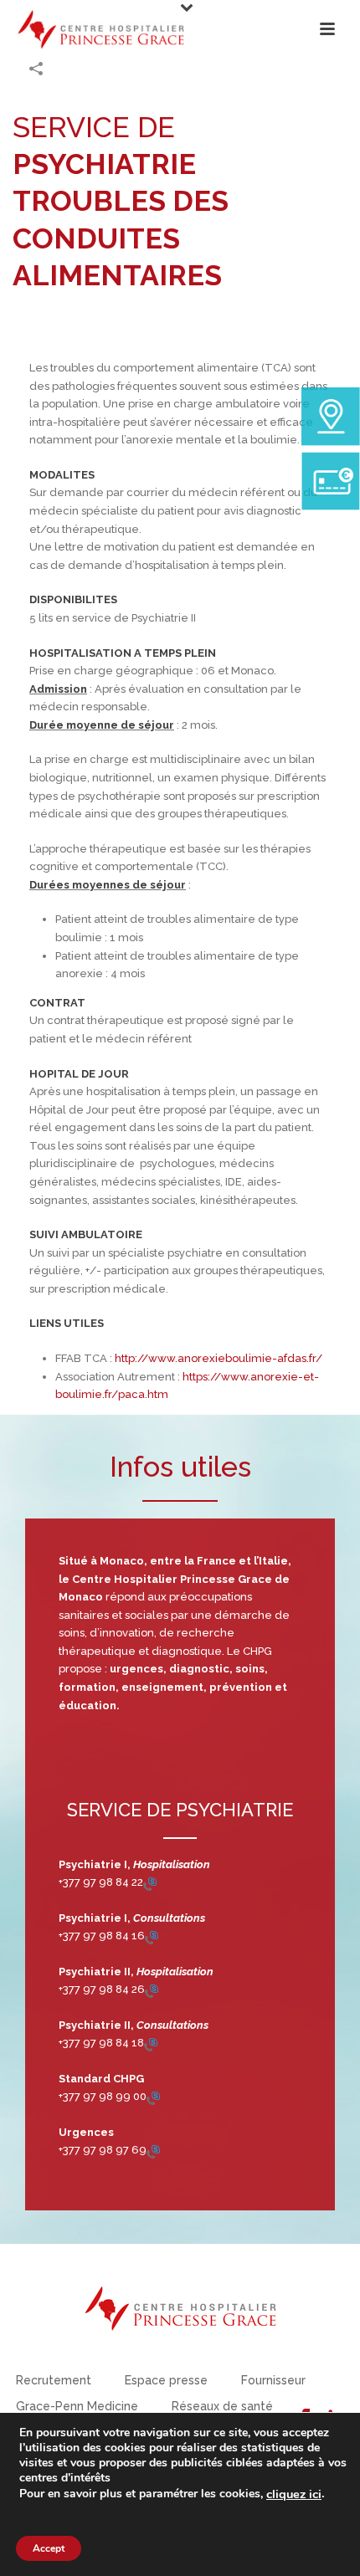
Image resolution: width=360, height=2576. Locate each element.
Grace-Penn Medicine (77, 2406)
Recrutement (54, 2380)
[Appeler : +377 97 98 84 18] (151, 2043)
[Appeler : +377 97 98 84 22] (150, 1883)
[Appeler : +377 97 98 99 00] (153, 2097)
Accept (49, 2548)
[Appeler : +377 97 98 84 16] (152, 1936)
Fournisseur (273, 2380)
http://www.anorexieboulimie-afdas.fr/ (219, 1358)
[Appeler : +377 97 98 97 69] (153, 2151)
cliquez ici (294, 2494)
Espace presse (166, 2380)
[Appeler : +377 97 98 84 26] (152, 1990)
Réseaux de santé (222, 2406)
